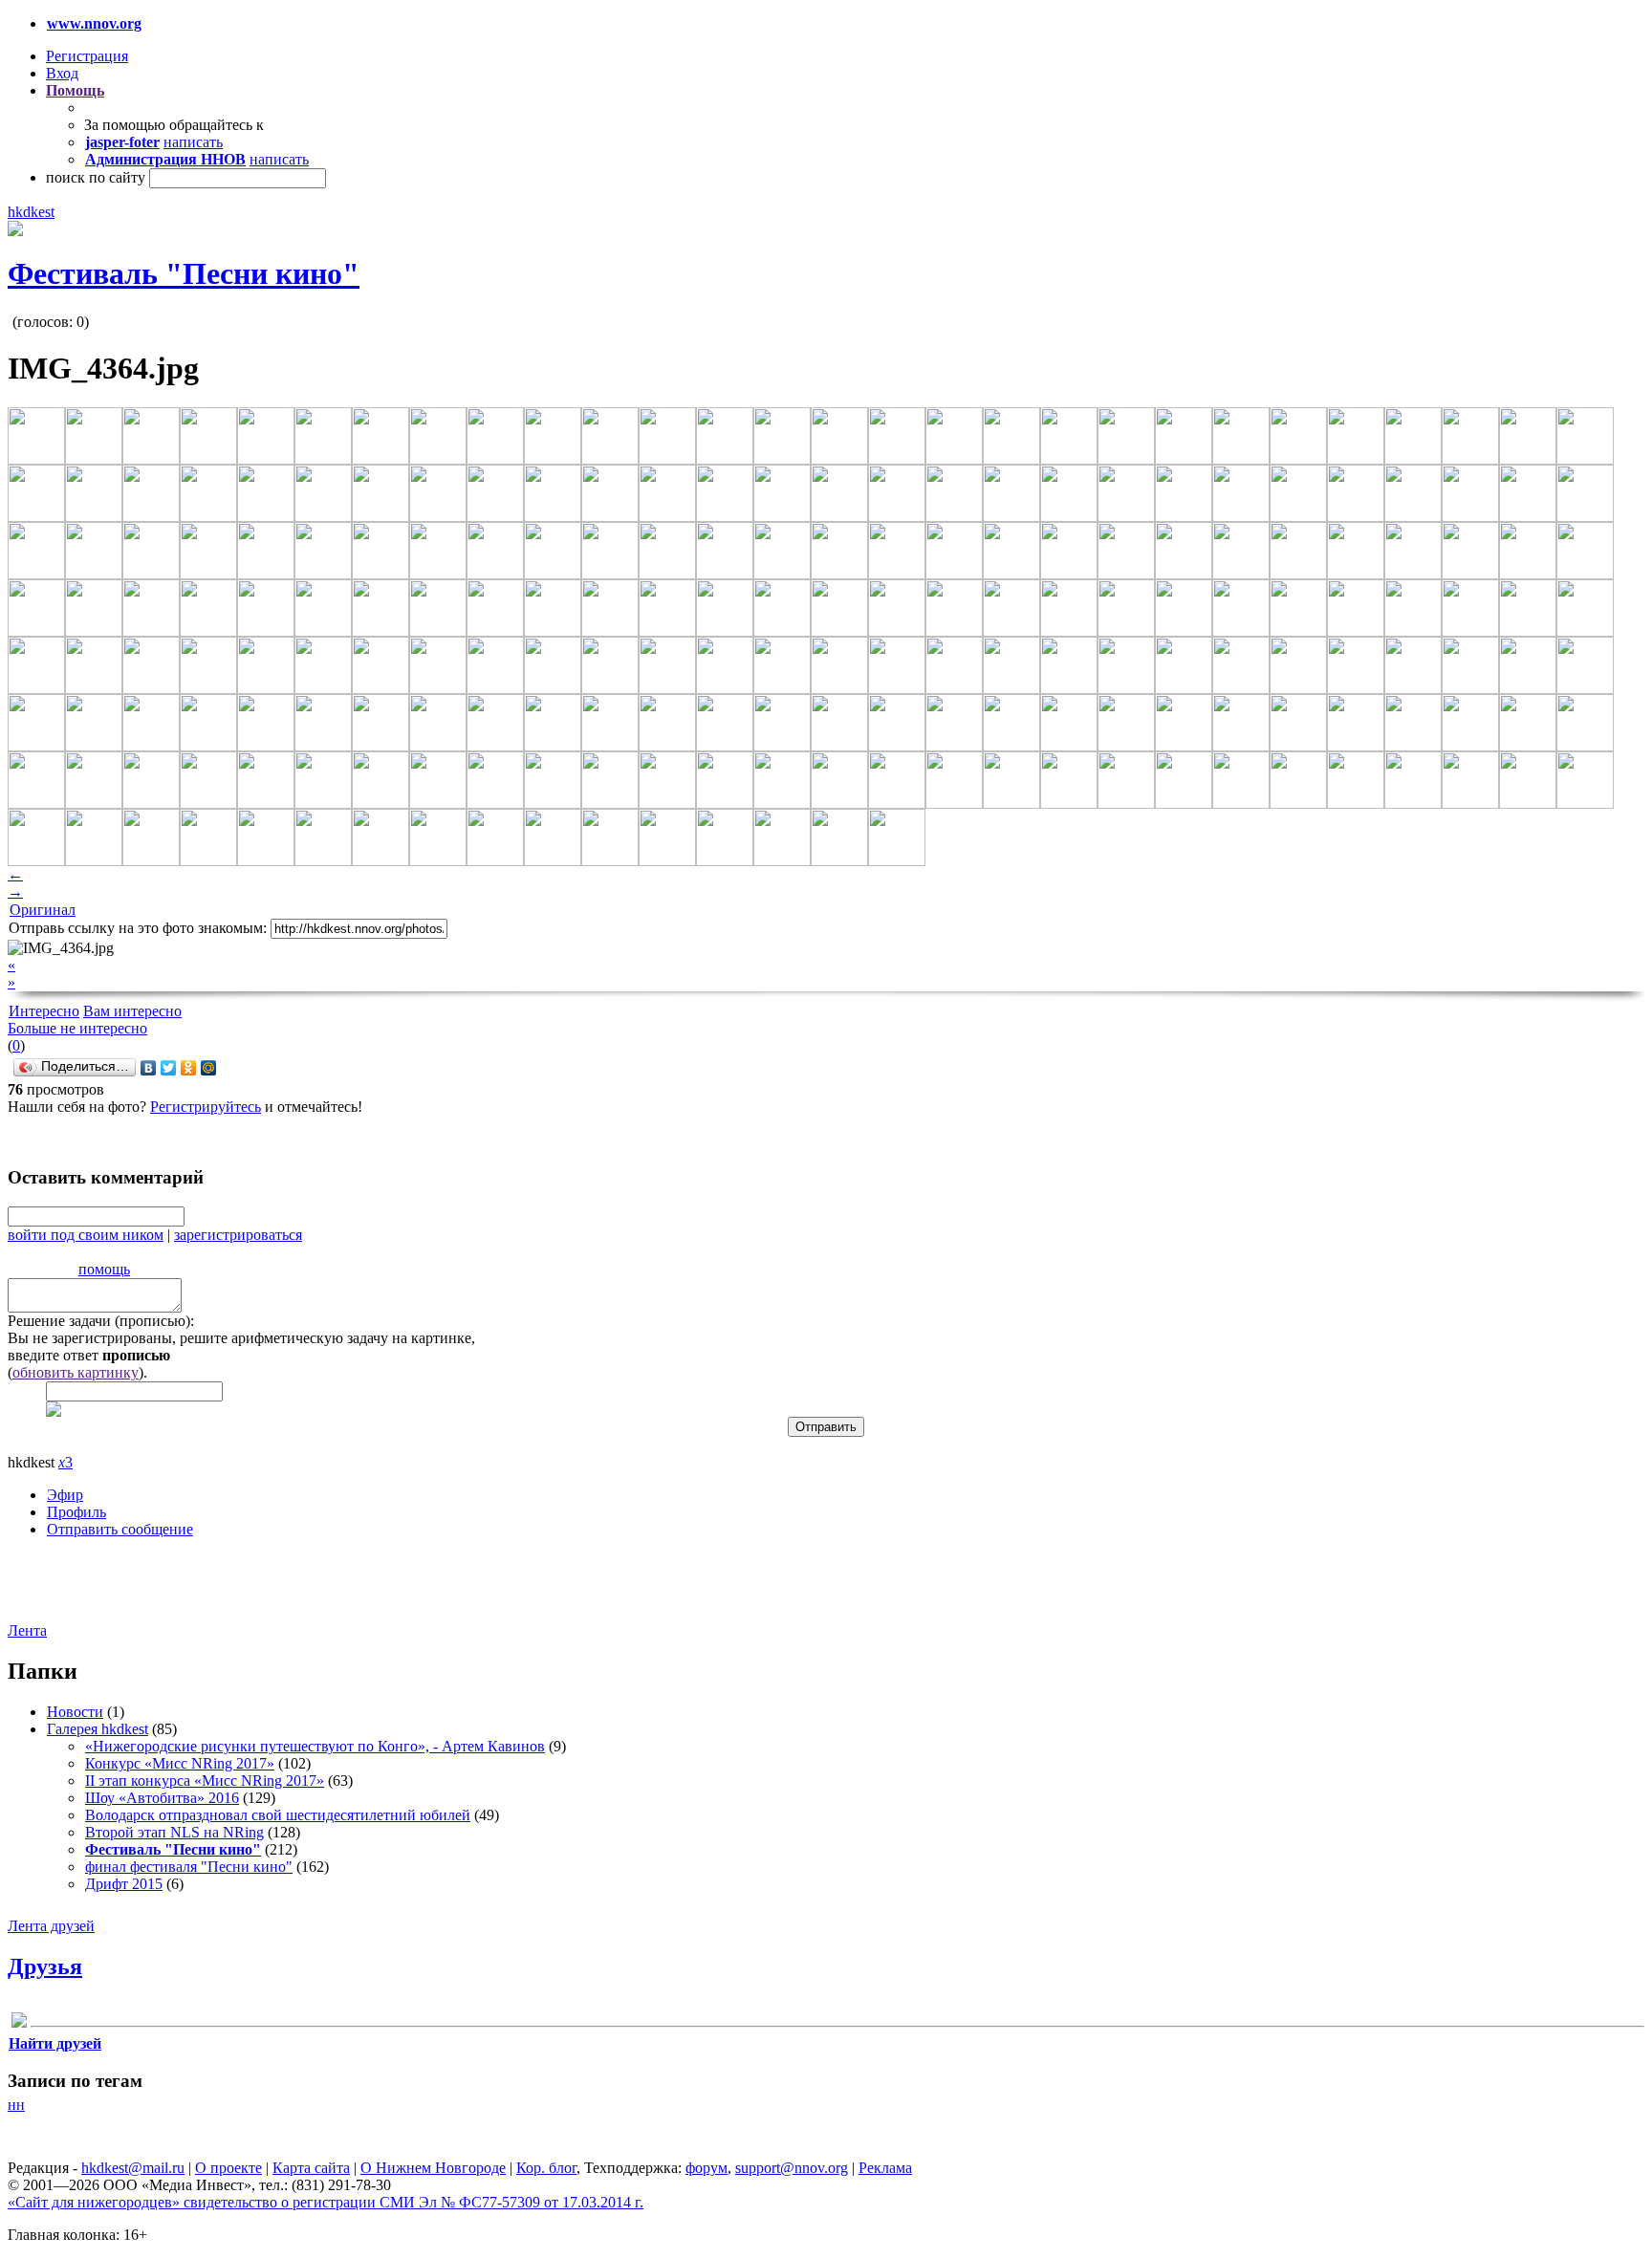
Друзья (45, 1966)
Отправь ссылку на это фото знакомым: (138, 928)
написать (193, 142)
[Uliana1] (19, 2023)
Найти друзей (55, 2043)
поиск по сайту (96, 177)
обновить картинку (76, 1372)
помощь (104, 1269)
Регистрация (87, 56)
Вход (62, 73)
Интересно (44, 1011)
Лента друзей (51, 1926)
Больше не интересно (77, 1028)
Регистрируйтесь (206, 1107)
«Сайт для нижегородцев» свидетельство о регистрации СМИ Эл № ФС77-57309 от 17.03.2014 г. (326, 2202)
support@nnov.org (792, 2168)
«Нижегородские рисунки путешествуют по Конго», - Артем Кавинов (315, 1746)
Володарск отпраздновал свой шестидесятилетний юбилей (278, 1815)
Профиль (76, 1512)
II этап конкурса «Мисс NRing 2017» (205, 1781)
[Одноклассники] (189, 1068)
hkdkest (31, 212)
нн (16, 2105)
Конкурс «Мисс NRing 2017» (180, 1763)
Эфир (65, 1495)
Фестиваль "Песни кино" (184, 273)
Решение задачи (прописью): (101, 1321)
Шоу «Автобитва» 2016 (162, 1798)
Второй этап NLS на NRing (174, 1832)
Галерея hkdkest (98, 1729)
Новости (75, 1712)
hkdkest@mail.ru (133, 2168)
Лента (27, 1630)
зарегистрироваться (238, 1235)
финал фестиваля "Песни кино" (189, 1867)
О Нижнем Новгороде (433, 2168)
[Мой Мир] (209, 1068)
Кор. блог (546, 2168)
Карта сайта (311, 2168)
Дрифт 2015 (124, 1884)
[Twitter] (169, 1068)
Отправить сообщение (120, 1529)
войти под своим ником (86, 1235)
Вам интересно (132, 1011)
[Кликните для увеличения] (15, 231)
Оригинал (43, 910)
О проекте (228, 2168)
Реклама (885, 2168)
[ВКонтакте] (149, 1068)
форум (706, 2168)
